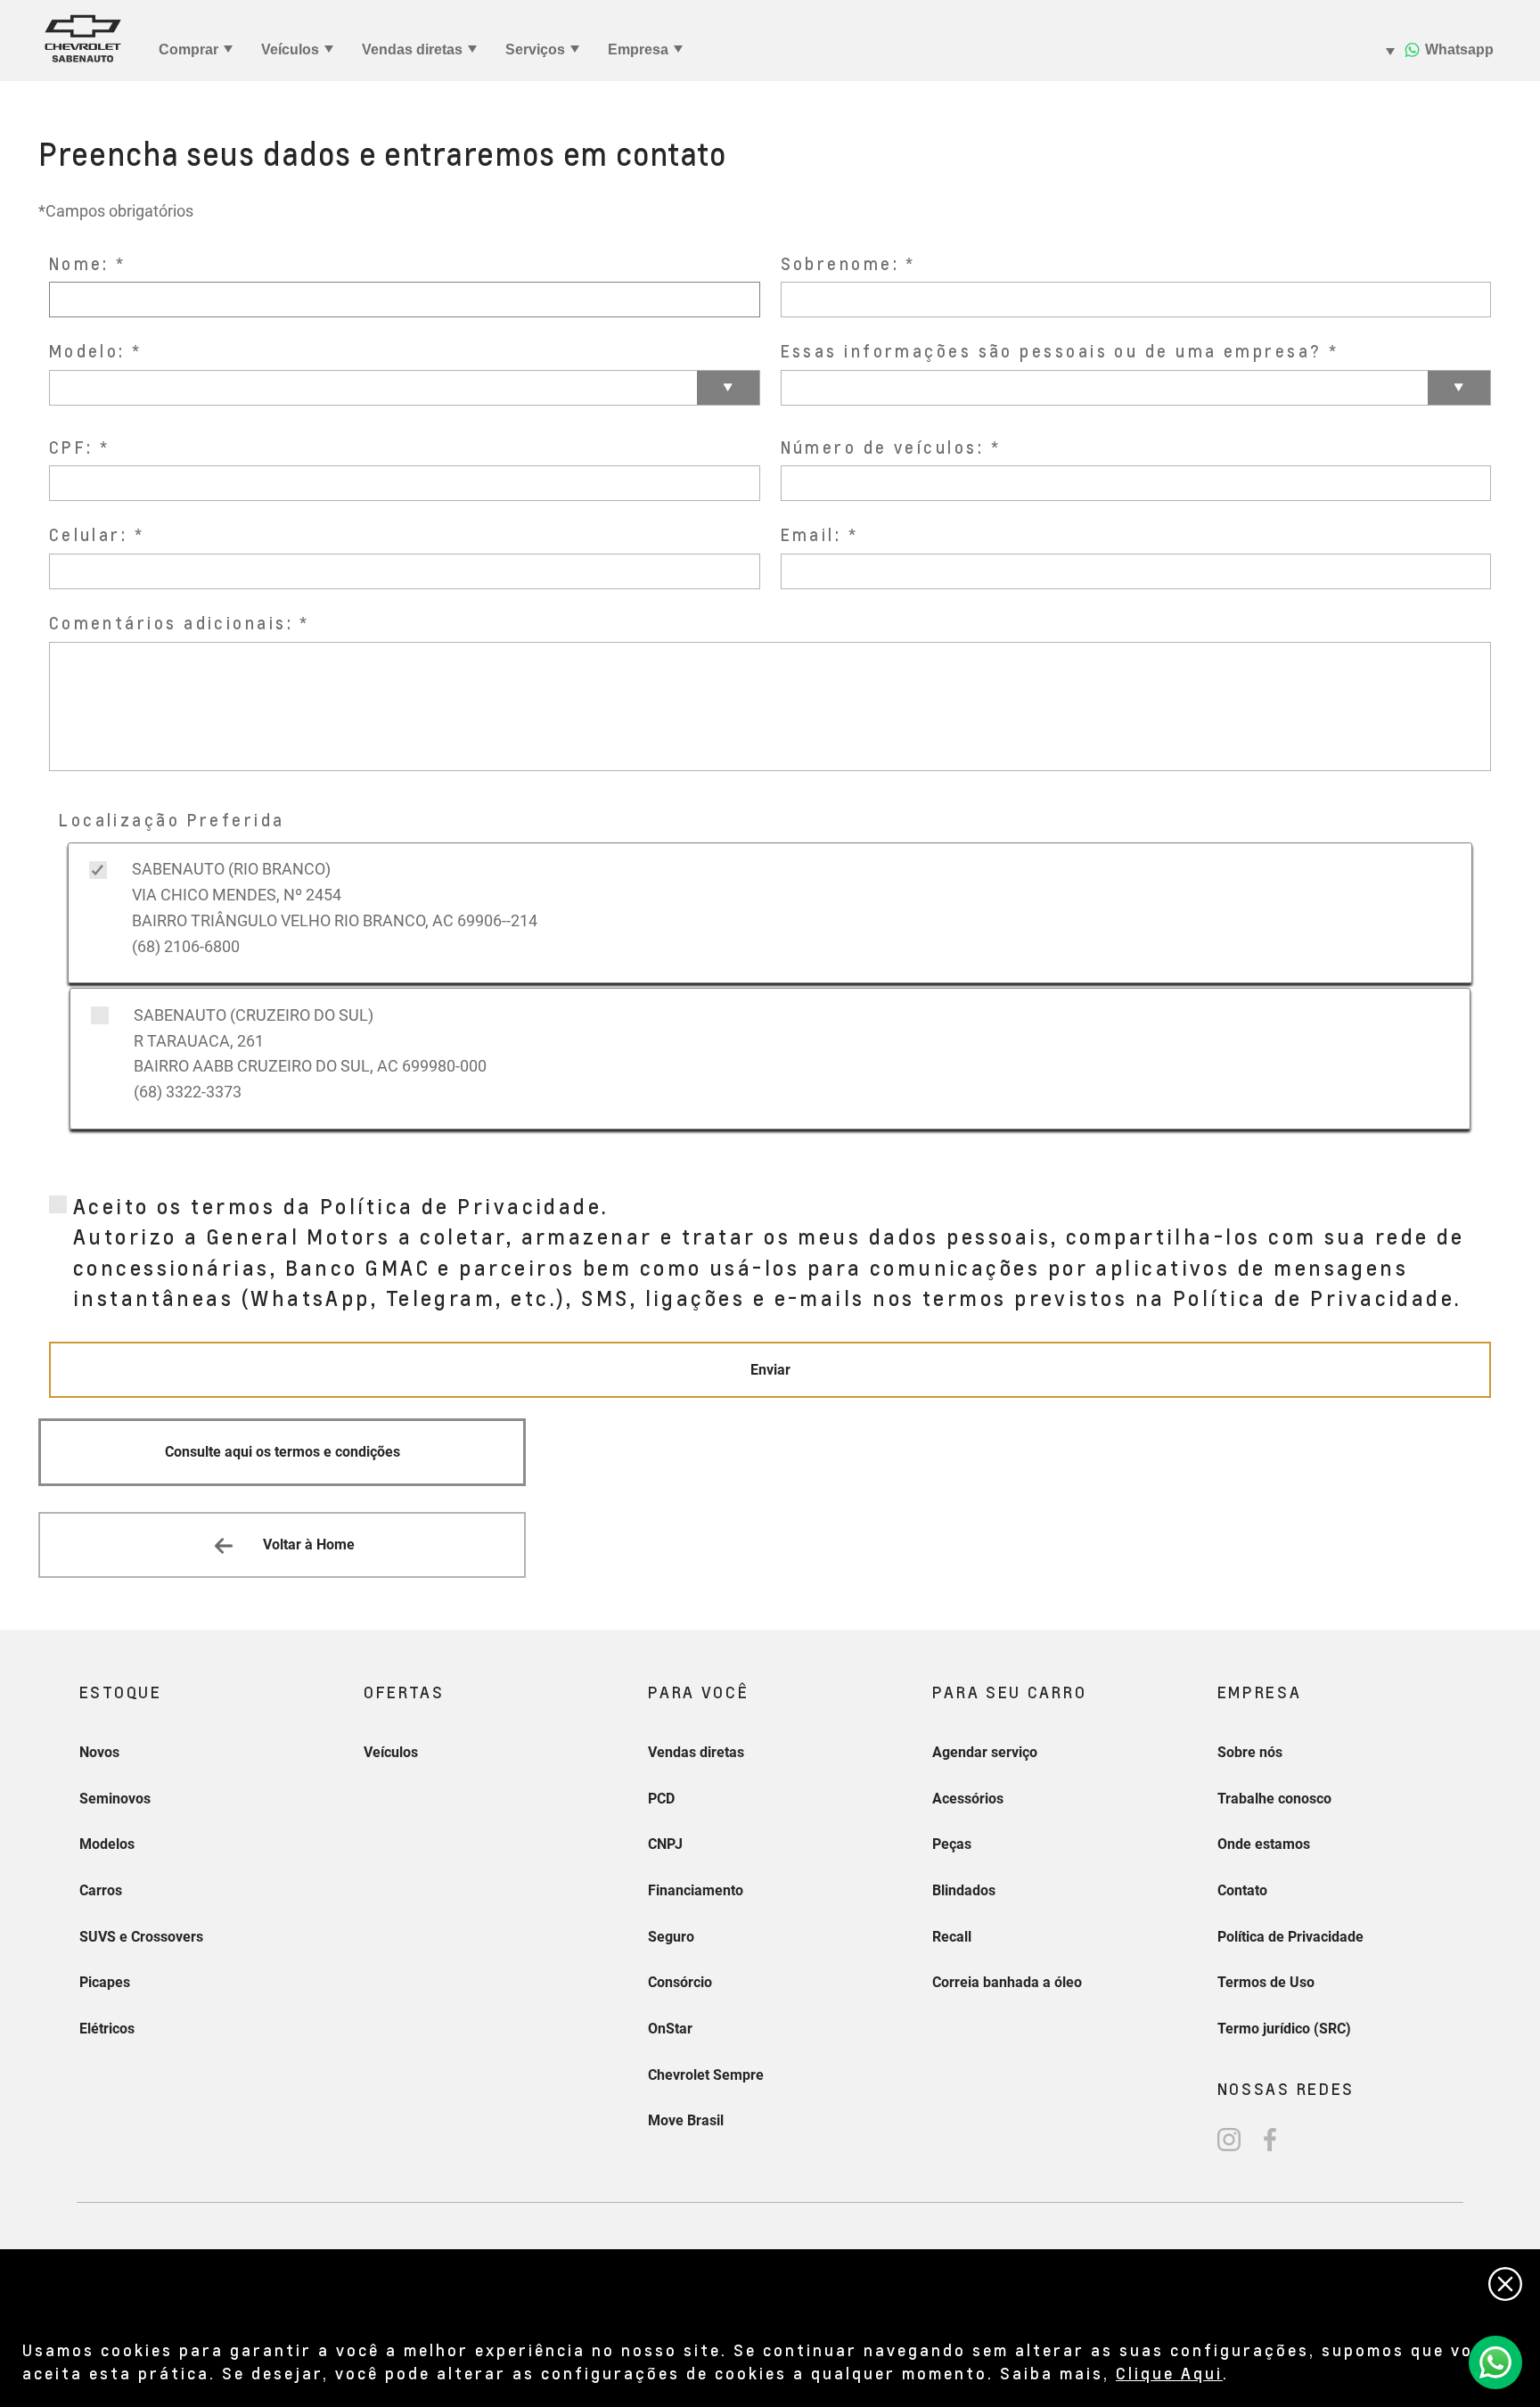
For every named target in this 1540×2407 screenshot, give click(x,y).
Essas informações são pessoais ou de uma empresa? (1052, 351)
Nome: (79, 263)
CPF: (71, 447)
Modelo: (87, 351)
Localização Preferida (172, 820)
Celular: (89, 534)
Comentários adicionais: (171, 623)
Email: (811, 534)
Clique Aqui (1169, 2373)
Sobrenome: (840, 263)
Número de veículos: (883, 447)
